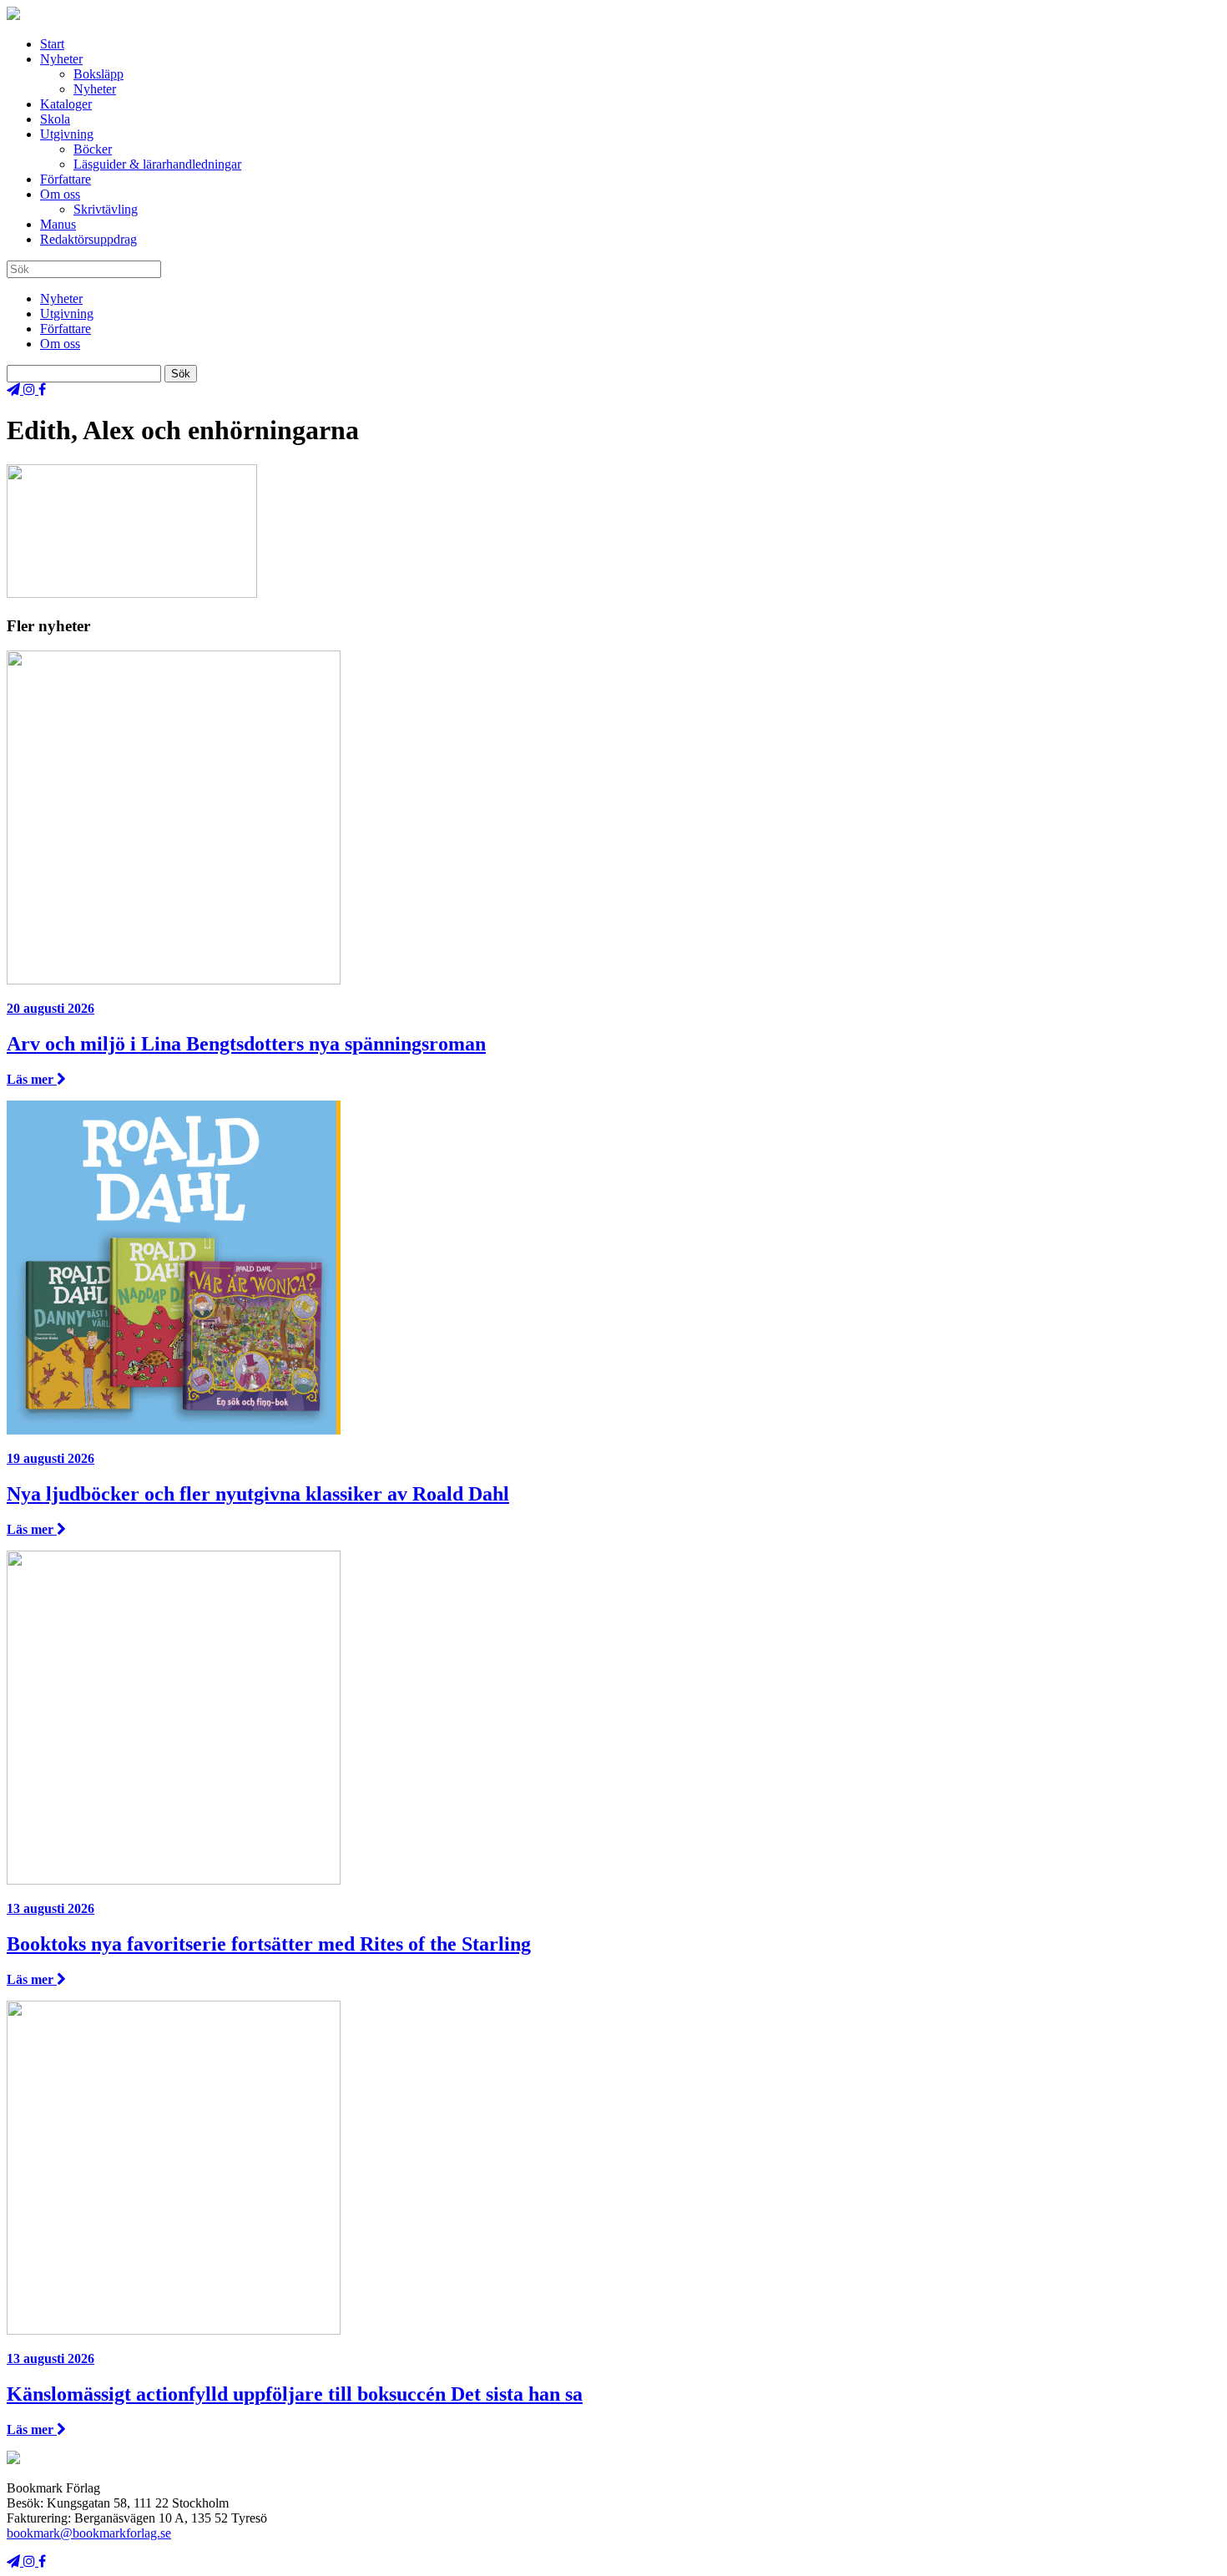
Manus (58, 224)
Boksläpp (98, 74)
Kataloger (66, 104)
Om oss (60, 194)
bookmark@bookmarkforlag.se (89, 2533)
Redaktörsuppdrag (88, 239)
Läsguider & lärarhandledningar (157, 164)
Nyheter (61, 59)
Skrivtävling (106, 209)
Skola (55, 119)
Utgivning (67, 134)
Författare (66, 179)
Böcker (93, 149)
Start (52, 44)
